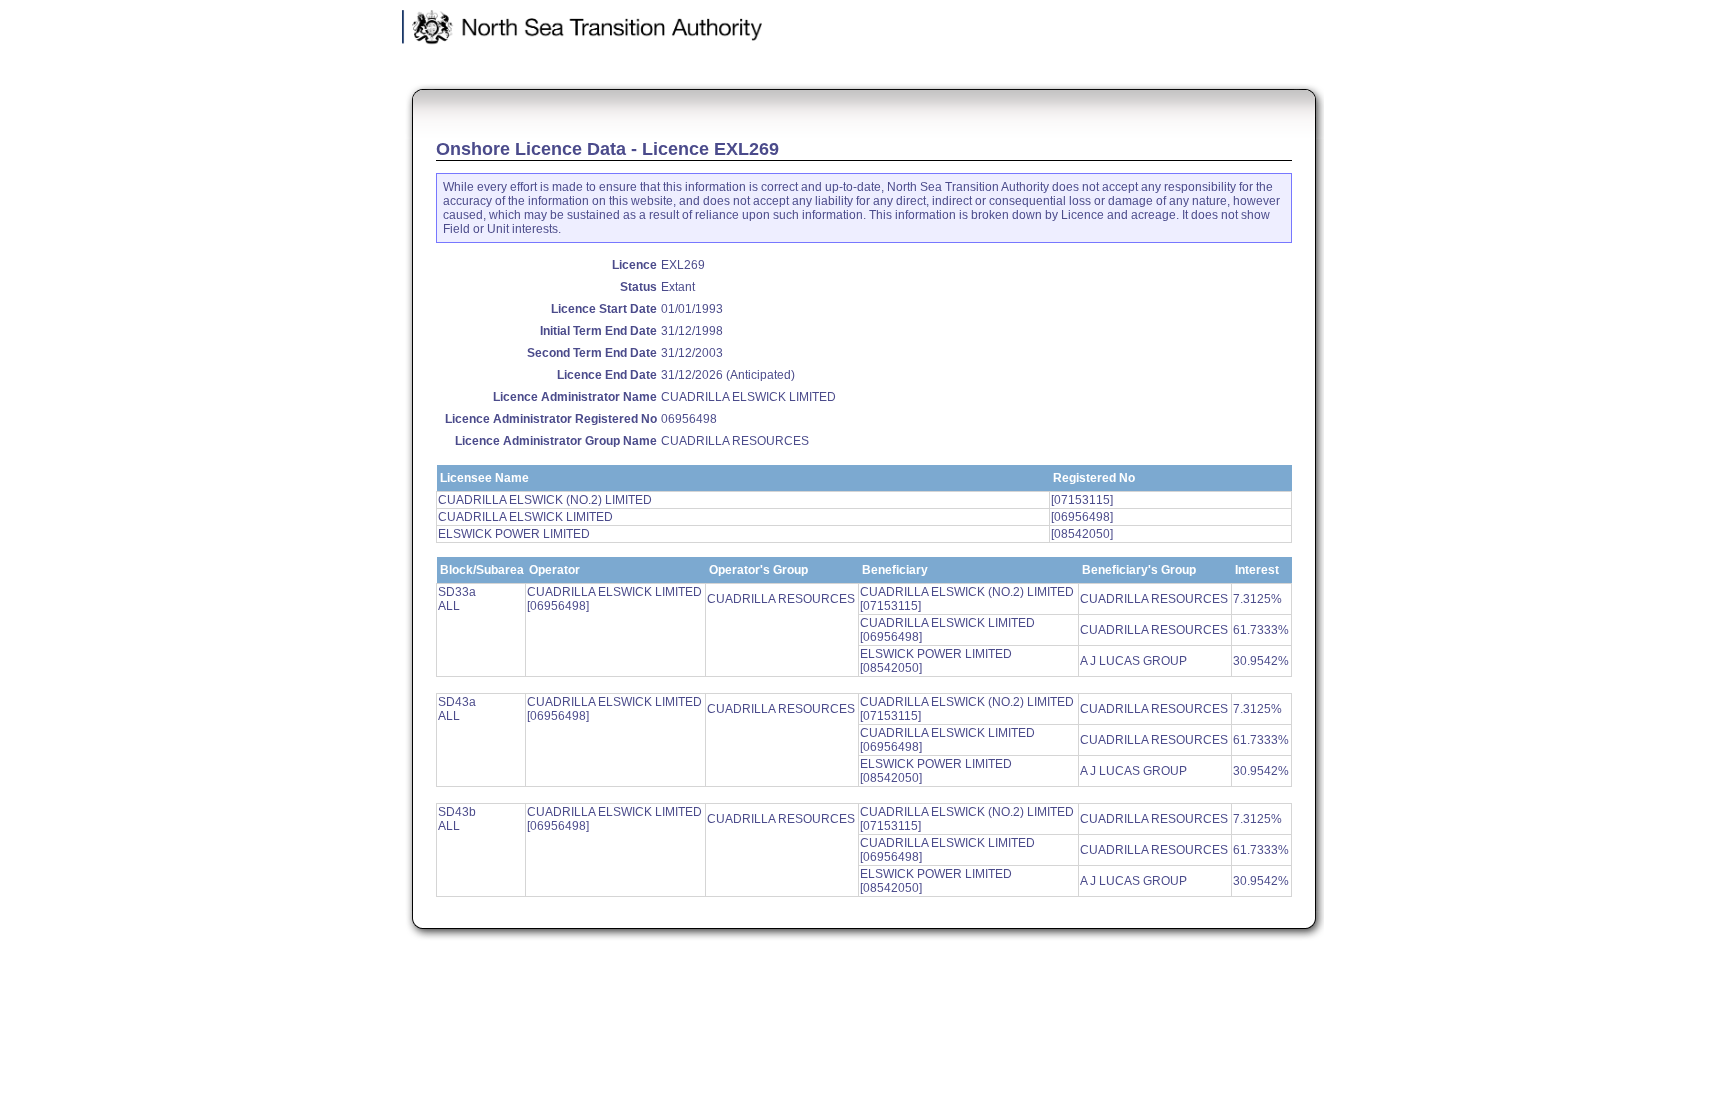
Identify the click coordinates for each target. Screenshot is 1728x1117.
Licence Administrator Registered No (551, 419)
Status (638, 287)
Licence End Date (607, 375)
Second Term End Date (592, 353)
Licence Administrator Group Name (556, 441)
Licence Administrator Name (575, 397)
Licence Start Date (604, 309)
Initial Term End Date (598, 331)
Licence (634, 265)
